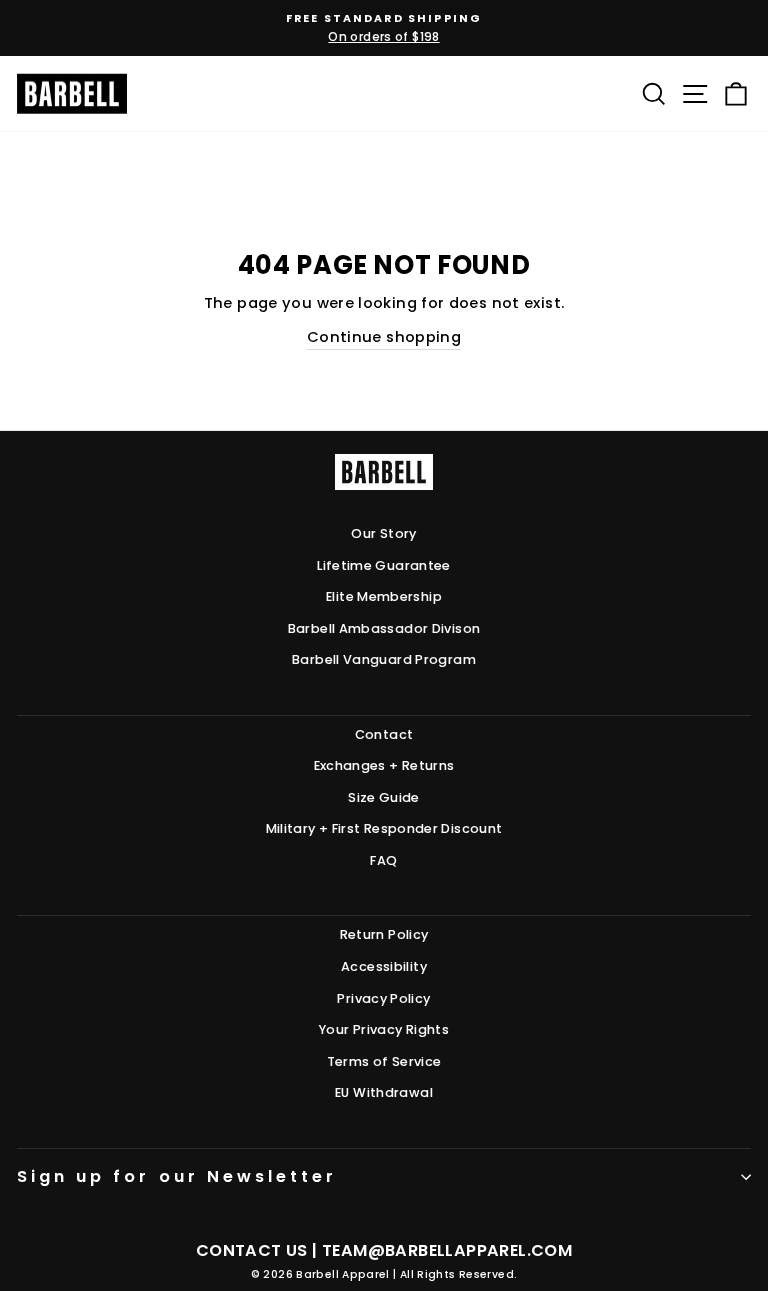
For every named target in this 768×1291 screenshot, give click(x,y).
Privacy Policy (383, 998)
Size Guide (384, 797)
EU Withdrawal (384, 1092)
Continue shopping (384, 337)
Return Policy (384, 934)
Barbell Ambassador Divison (384, 628)
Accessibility (384, 966)
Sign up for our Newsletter (177, 1176)
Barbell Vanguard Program (384, 659)
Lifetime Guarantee (384, 565)
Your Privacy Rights (384, 1029)
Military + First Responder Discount (384, 828)
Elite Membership (384, 596)
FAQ (383, 860)
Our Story (383, 533)
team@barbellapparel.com (447, 1250)
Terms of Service (384, 1061)
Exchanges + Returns (384, 765)
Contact (384, 734)
